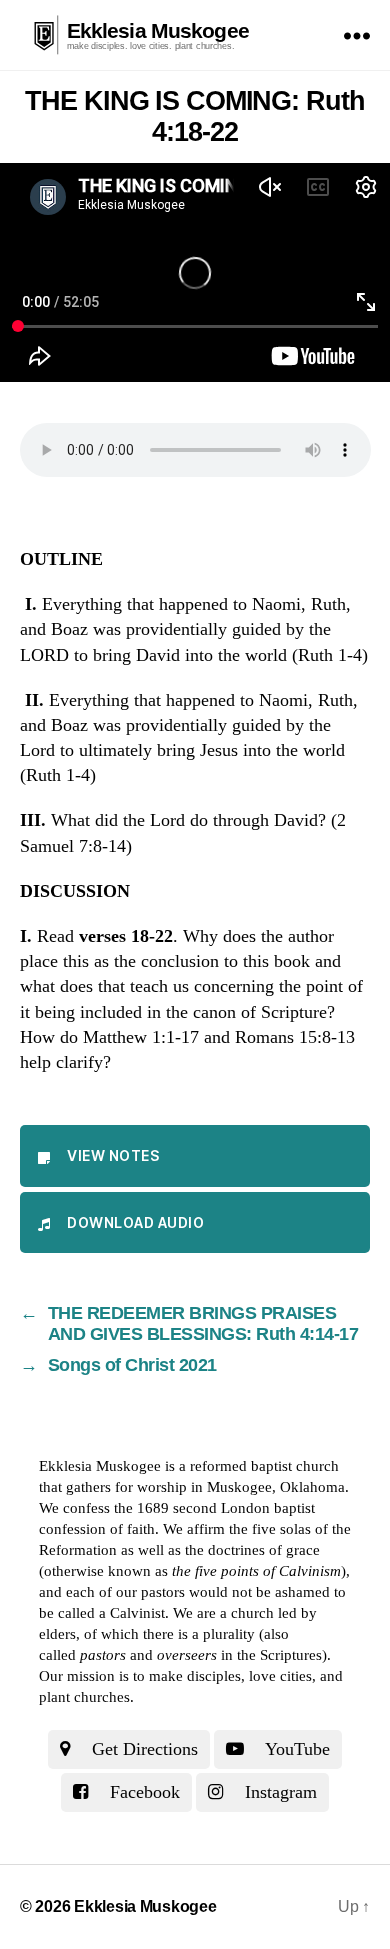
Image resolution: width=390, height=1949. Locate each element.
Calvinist (137, 1613)
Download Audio (135, 1222)
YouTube (295, 1749)
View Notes (113, 1155)
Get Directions (142, 1749)
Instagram (278, 1792)
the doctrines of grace (252, 1550)
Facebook (142, 1792)
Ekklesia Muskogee (158, 30)
